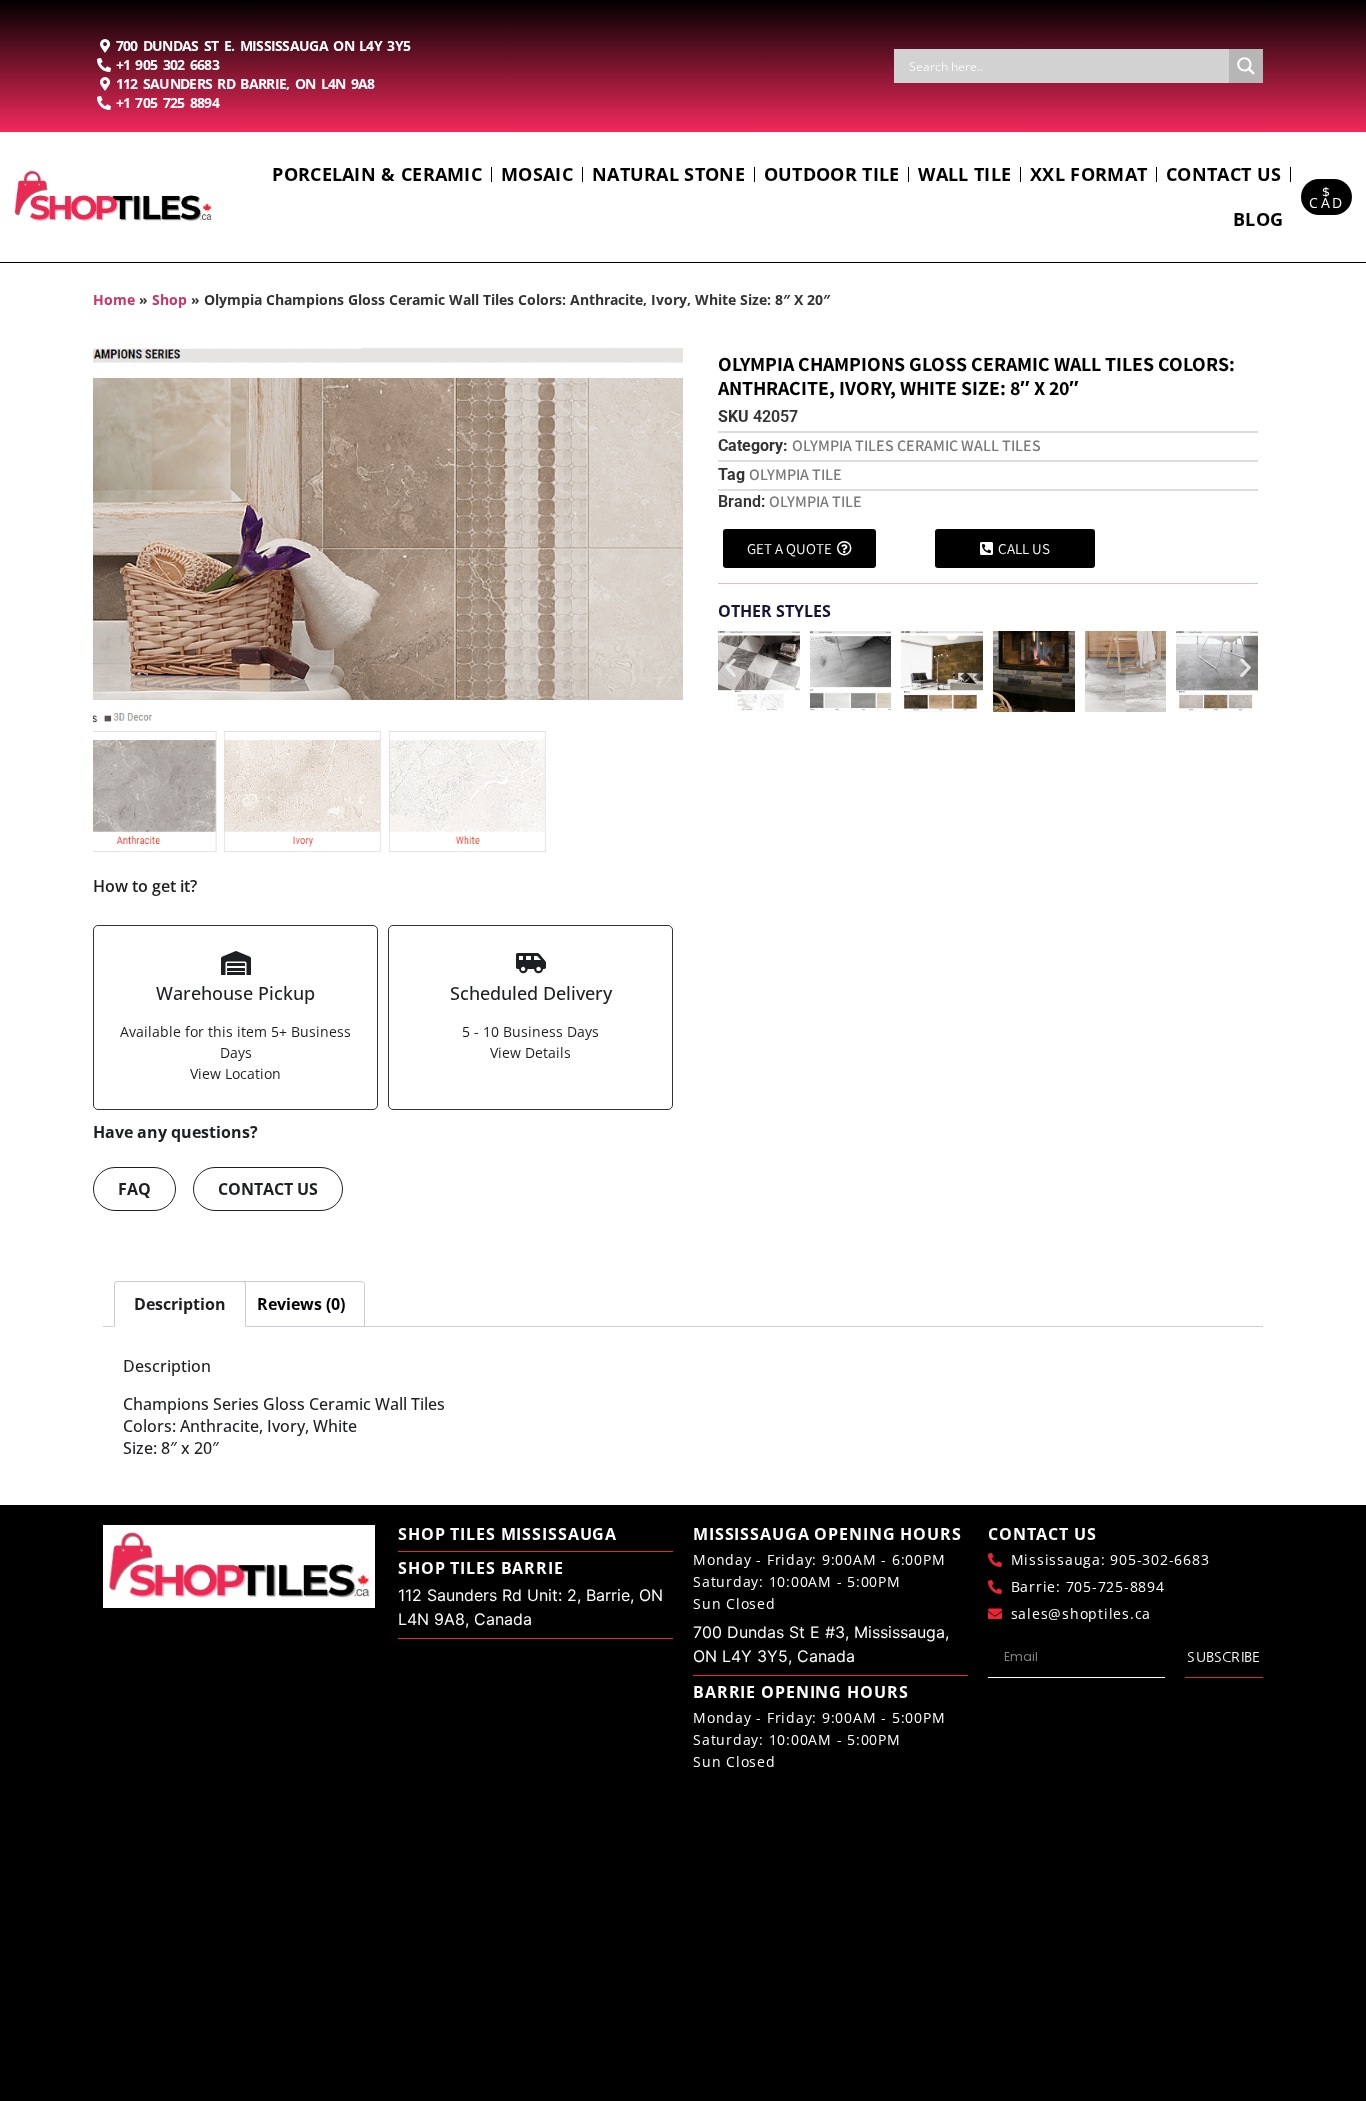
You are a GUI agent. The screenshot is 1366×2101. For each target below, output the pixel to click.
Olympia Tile (815, 501)
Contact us (1223, 174)
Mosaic (537, 174)
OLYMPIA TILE (795, 474)
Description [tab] (180, 1304)
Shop (169, 299)
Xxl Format (1088, 174)
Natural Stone (668, 174)
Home (114, 299)
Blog (1258, 219)
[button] (730, 667)
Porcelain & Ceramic (377, 174)
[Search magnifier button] (1246, 66)
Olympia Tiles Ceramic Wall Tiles (916, 445)
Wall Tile (964, 174)
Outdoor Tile (832, 174)
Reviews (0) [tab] (301, 1304)
